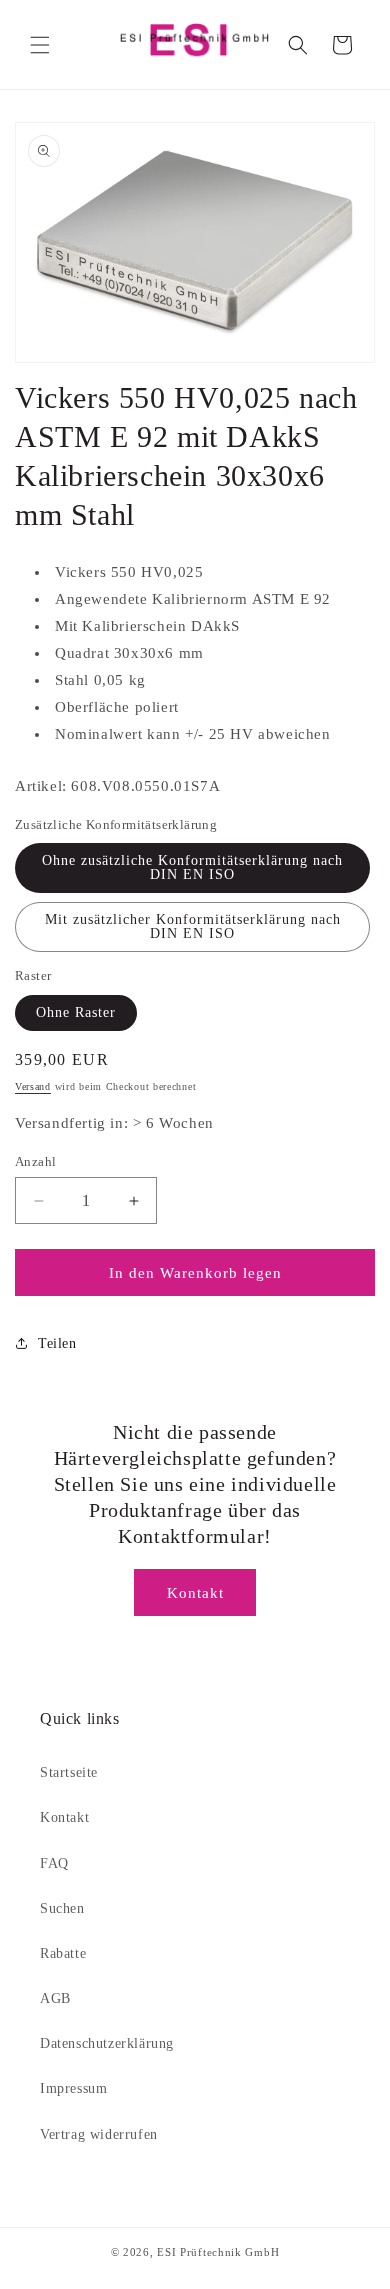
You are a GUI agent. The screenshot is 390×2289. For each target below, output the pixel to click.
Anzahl (35, 1161)
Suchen (62, 1908)
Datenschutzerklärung (107, 2043)
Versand (33, 1086)
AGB (55, 1998)
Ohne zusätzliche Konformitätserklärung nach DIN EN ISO (192, 867)
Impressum (73, 2088)
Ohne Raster (76, 1012)
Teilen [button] (57, 1343)
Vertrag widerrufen (99, 2134)
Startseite (69, 1772)
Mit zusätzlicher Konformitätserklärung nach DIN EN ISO (193, 926)
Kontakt (195, 1593)
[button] (40, 45)
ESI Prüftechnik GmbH (218, 2252)
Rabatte (63, 1953)
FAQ (54, 1863)
